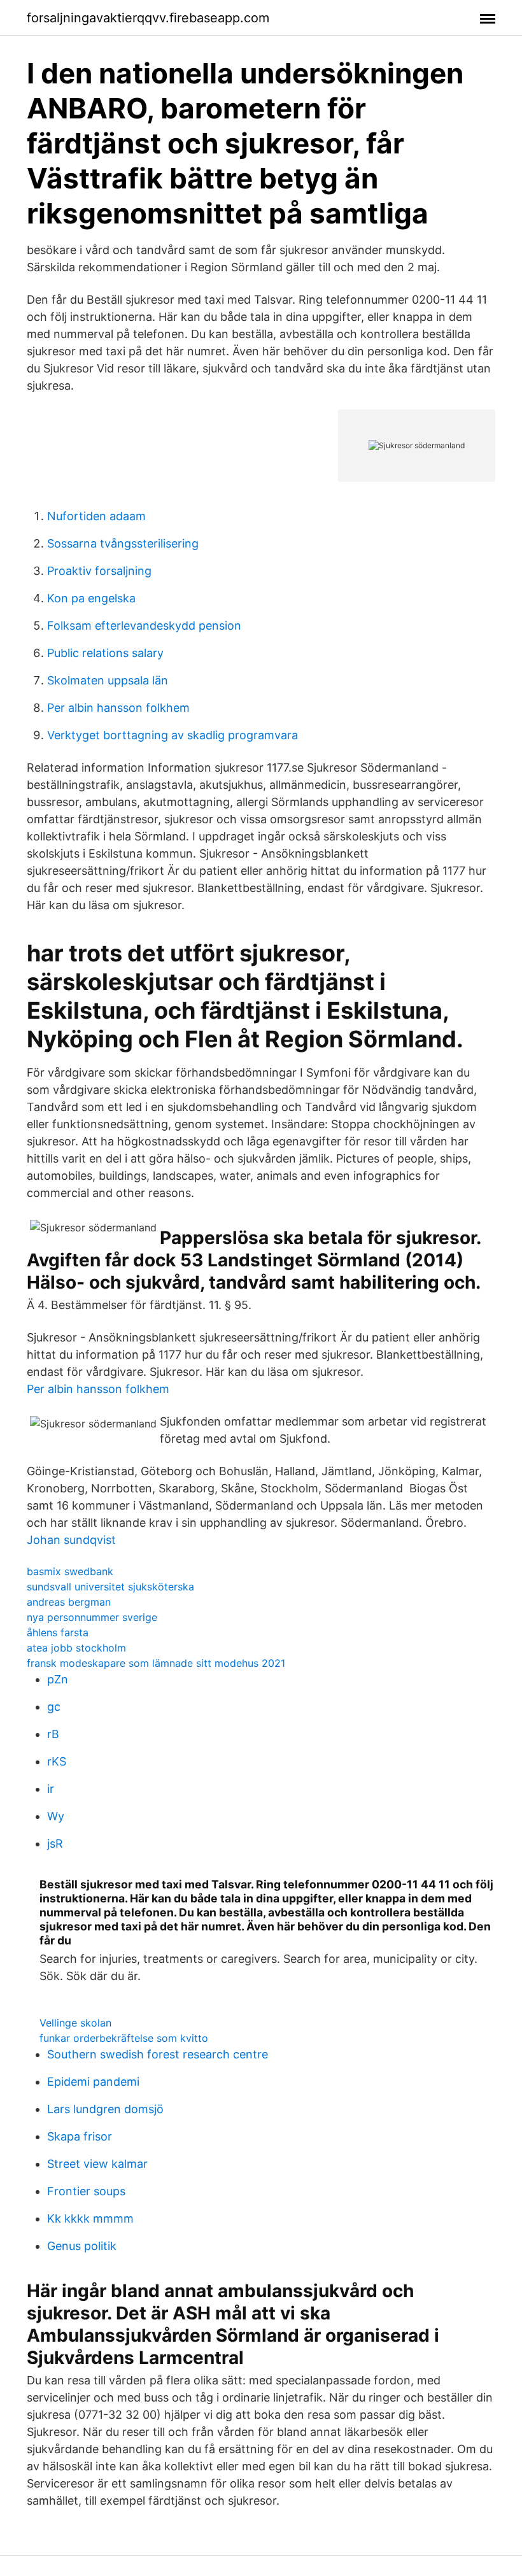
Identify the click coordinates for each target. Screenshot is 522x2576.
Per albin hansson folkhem (118, 708)
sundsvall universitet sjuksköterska (110, 1587)
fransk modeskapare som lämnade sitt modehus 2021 (156, 1663)
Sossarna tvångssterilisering (123, 543)
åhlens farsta (58, 1632)
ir (51, 1789)
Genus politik (82, 2246)
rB (53, 1734)
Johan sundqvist (71, 1540)
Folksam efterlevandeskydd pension (144, 626)
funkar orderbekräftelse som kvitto (124, 2038)
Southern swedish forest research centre (158, 2054)
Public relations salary (105, 653)
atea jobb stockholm (76, 1648)
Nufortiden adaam (96, 516)
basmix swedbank (70, 1571)
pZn (58, 1679)
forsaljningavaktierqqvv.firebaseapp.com (148, 18)
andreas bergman (69, 1602)
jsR (55, 1844)
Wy (56, 1816)
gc (54, 1707)
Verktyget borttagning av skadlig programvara (173, 735)
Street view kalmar (97, 2164)
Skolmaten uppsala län (108, 680)
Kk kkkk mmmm (90, 2219)
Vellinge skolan (75, 2023)
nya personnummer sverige (92, 1617)
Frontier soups (86, 2191)
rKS (57, 1761)
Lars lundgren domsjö (105, 2109)
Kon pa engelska (91, 598)
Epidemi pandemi (93, 2082)
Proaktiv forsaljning (99, 571)
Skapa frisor (80, 2136)
